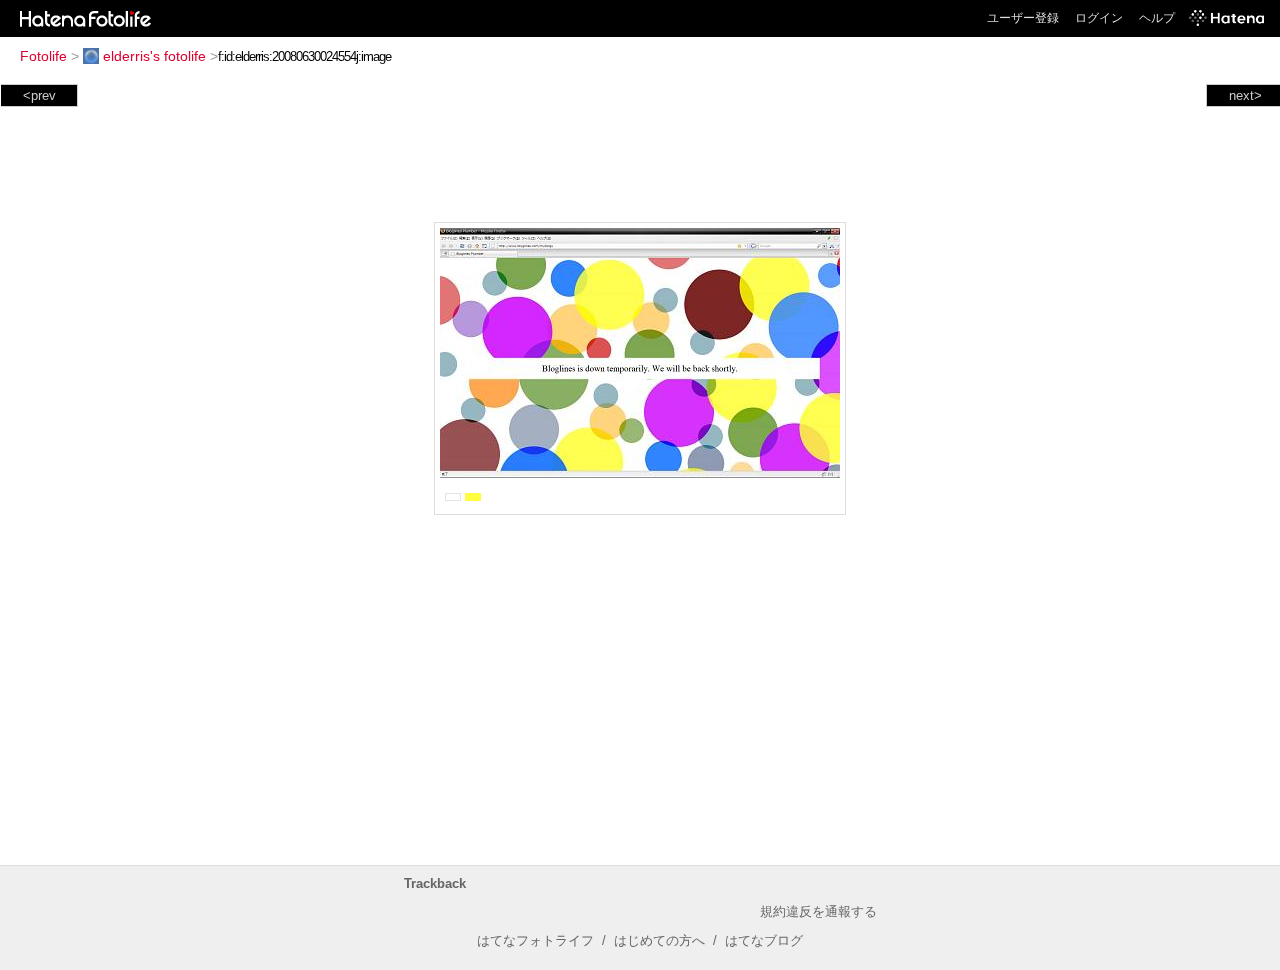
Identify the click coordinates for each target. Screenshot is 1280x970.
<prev (39, 95)
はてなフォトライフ (535, 940)
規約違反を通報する (818, 911)
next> (1245, 95)
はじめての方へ (659, 940)
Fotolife (43, 56)
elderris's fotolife (154, 56)
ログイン (1099, 18)
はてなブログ (764, 940)
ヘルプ (1157, 18)
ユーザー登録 (1023, 18)
